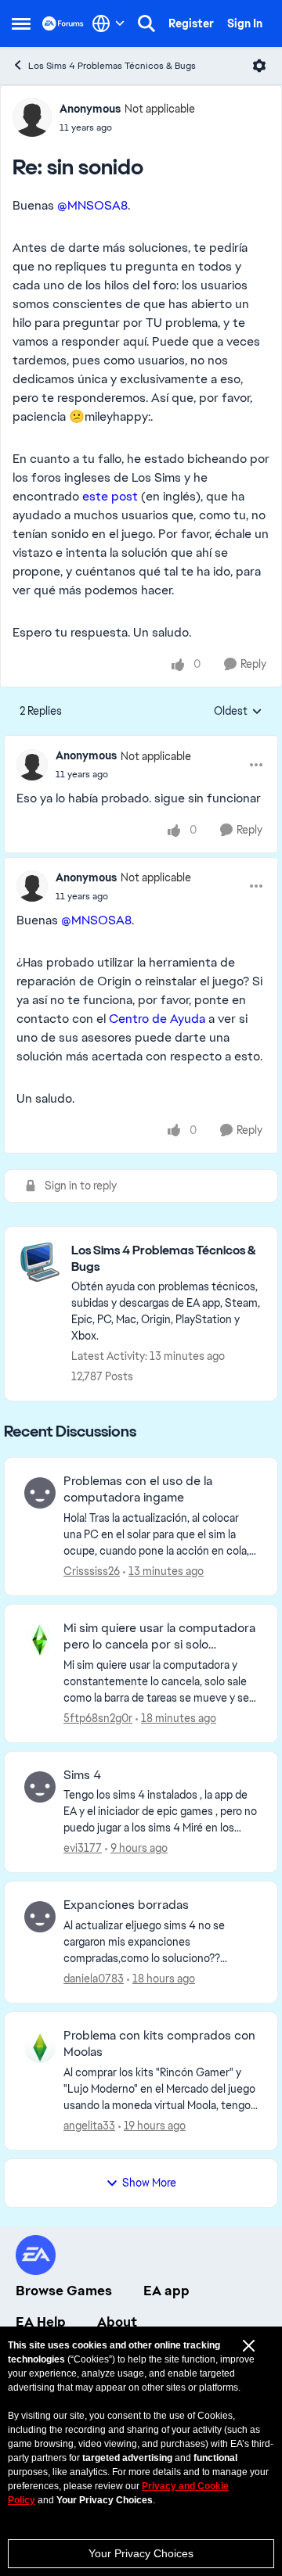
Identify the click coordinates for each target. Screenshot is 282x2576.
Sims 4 (82, 1775)
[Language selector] (108, 23)
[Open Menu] (259, 66)
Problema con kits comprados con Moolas (159, 2044)
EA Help (41, 2322)
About (117, 2322)
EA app (166, 2291)
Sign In (245, 23)
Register (191, 23)
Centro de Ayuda (157, 1019)
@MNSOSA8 (92, 205)
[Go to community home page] (63, 23)
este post (110, 496)
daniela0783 (94, 1979)
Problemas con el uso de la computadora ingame (138, 1489)
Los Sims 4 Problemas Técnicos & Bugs (112, 66)
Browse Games (64, 2291)
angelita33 (89, 2126)
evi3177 (83, 1848)
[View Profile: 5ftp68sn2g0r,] (40, 1640)
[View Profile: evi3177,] (40, 1787)
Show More (149, 2183)
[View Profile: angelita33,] (40, 2047)
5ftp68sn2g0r (98, 1718)
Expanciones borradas (126, 1905)
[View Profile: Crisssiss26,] (40, 1493)
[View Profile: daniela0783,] (40, 1917)
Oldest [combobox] (238, 712)
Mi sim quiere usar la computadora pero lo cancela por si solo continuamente (159, 1637)
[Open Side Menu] (21, 23)
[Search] (146, 23)
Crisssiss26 (92, 1571)
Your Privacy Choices (141, 2553)
